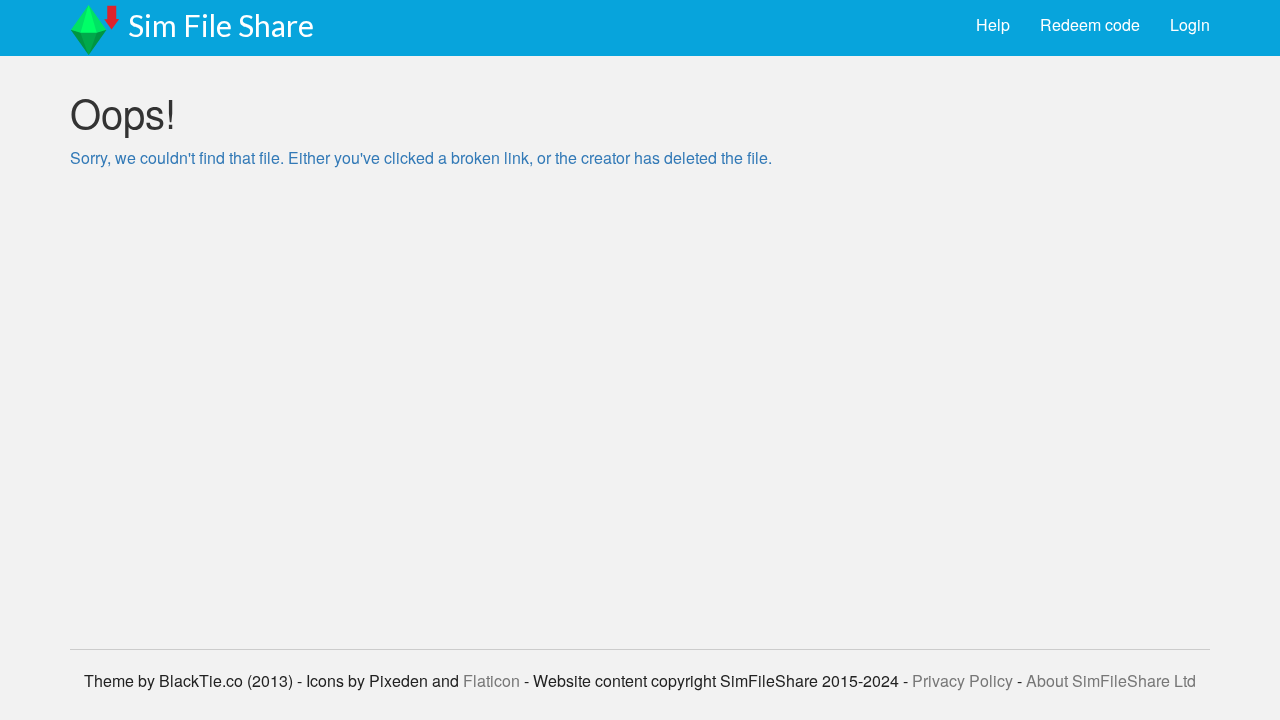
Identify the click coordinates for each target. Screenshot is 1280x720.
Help (993, 24)
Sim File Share (221, 25)
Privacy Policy (962, 680)
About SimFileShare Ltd (1111, 680)
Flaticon (491, 680)
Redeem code (1090, 24)
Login (1190, 24)
